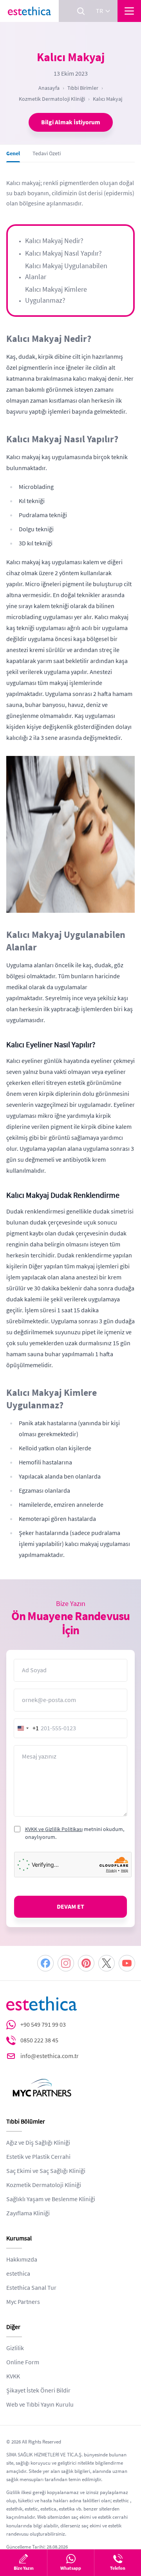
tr (99, 11)
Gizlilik (15, 2348)
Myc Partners (23, 2302)
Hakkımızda (22, 2260)
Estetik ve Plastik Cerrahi (38, 2157)
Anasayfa (49, 88)
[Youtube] (127, 1963)
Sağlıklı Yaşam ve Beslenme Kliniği (51, 2199)
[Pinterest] (86, 1963)
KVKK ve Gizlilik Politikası (54, 1829)
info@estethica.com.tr (50, 2056)
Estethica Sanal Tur (31, 2288)
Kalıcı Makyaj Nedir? (54, 241)
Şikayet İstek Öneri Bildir (38, 2391)
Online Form (23, 2362)
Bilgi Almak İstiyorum (71, 122)
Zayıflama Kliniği (28, 2213)
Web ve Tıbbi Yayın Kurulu (40, 2405)
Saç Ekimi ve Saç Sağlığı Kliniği (46, 2171)
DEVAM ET (70, 1907)
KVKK (13, 2376)
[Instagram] (66, 1963)
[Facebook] (45, 1963)
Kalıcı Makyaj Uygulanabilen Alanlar (66, 271)
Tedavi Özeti (47, 153)
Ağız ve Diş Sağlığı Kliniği (38, 2143)
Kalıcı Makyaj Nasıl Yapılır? (63, 253)
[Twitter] (107, 1963)
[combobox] (27, 1728)
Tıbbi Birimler (83, 88)
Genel (13, 153)
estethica (18, 2274)
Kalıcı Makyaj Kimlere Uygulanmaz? (56, 295)
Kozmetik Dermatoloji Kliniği (52, 99)
